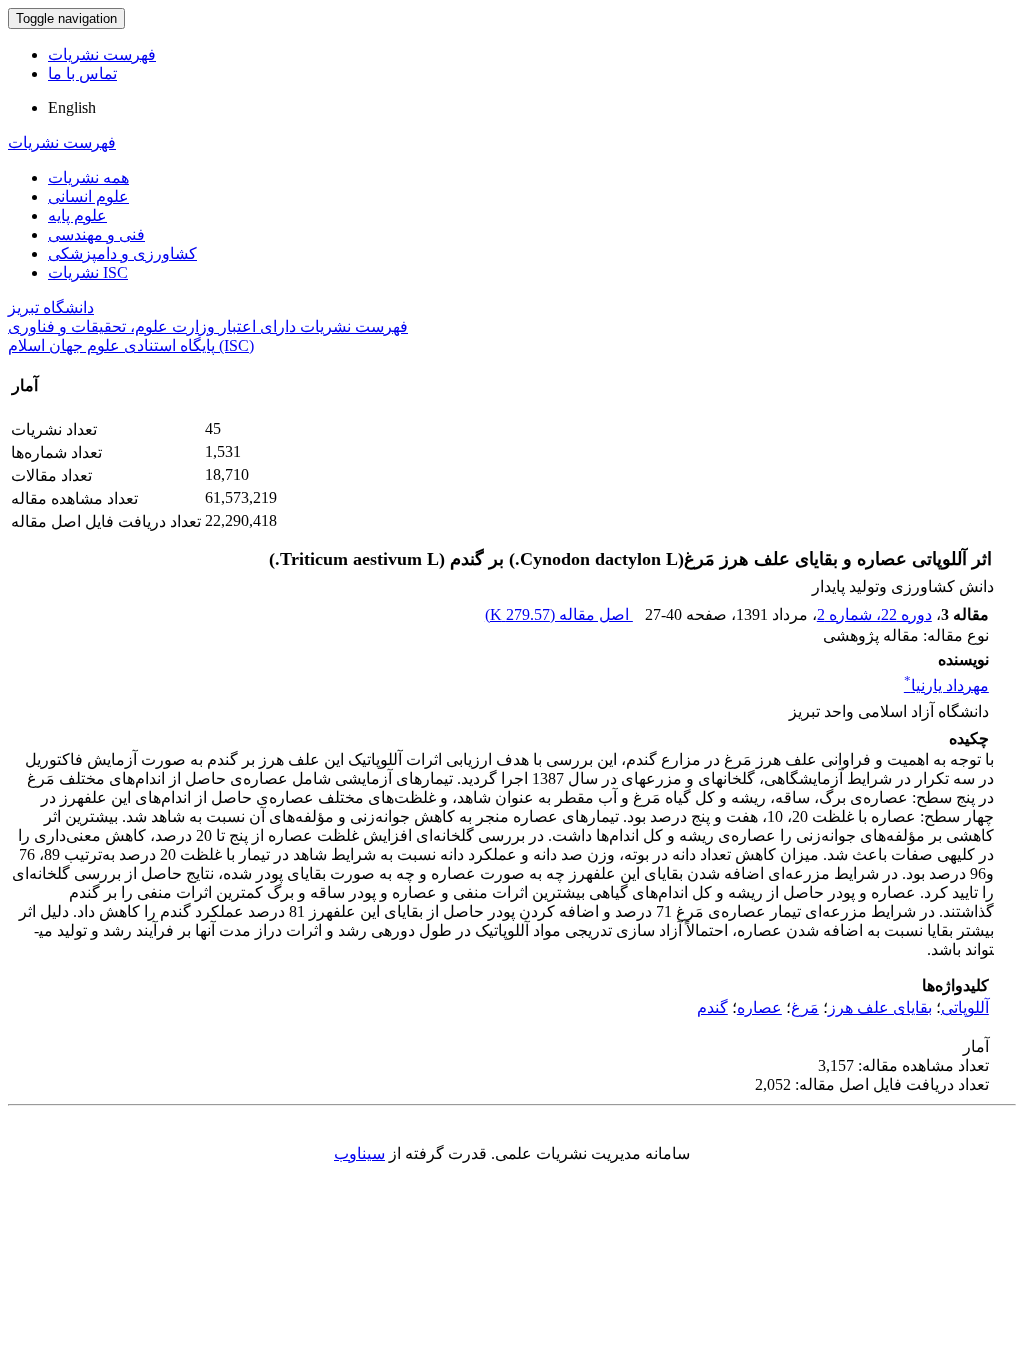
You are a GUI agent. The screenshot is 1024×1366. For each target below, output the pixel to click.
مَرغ (805, 1007)
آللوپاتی (965, 1007)
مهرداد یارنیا (946, 685)
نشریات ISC (88, 272)
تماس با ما (82, 73)
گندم (712, 1007)
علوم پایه (77, 215)
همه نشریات (88, 177)
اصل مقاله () (559, 614)
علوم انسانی (88, 196)
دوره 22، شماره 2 (874, 614)
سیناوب (359, 1153)
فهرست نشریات (102, 54)
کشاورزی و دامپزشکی (122, 253)
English (72, 107)
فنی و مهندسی (96, 234)
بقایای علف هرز (880, 1007)
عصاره (759, 1007)
